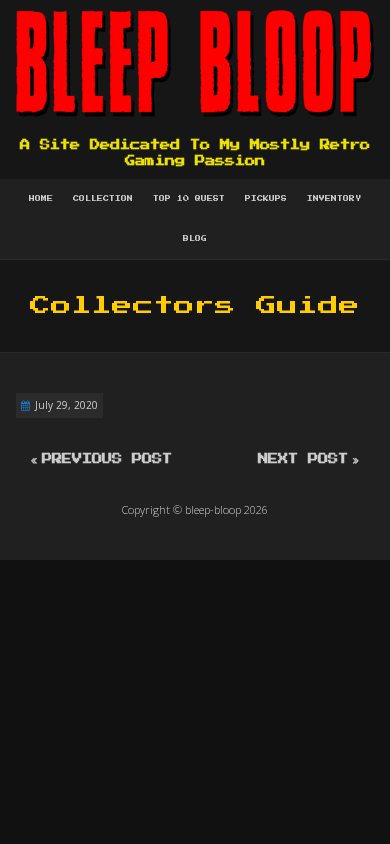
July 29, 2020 (66, 405)
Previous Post (107, 459)
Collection (103, 199)
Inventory (334, 199)
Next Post (303, 459)
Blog (195, 239)
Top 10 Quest (189, 199)
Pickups (266, 199)
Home (41, 199)
